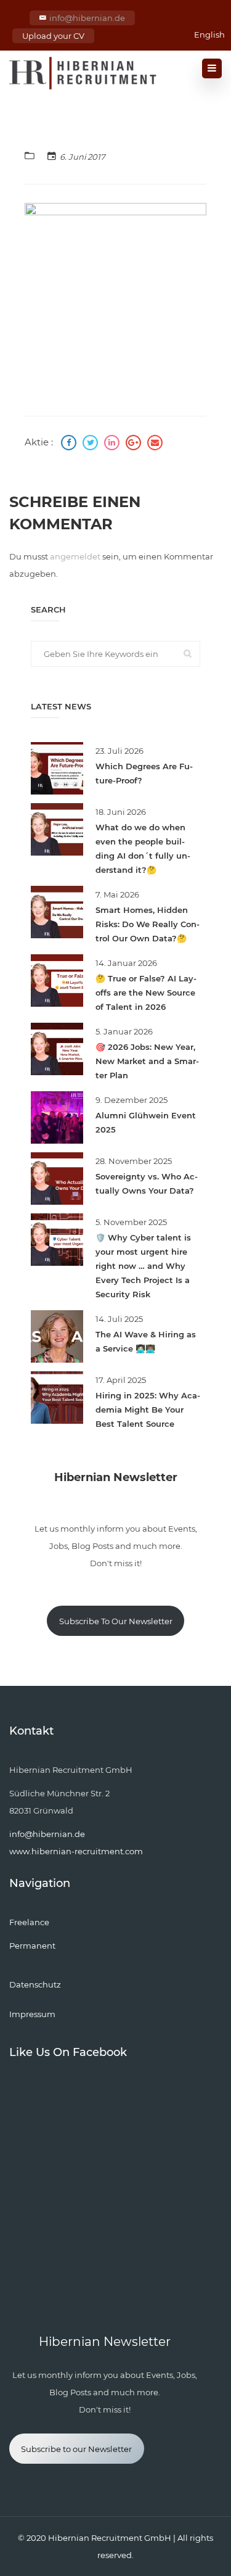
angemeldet (75, 556)
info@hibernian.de (87, 18)
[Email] (155, 444)
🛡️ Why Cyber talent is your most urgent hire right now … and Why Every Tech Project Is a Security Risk (143, 1266)
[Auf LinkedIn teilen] (113, 444)
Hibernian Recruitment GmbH (110, 2538)
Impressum (32, 2014)
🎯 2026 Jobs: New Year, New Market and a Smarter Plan (147, 1061)
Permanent (32, 1946)
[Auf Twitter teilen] (92, 444)
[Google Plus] (135, 444)
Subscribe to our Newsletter (76, 2449)
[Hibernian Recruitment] (84, 73)
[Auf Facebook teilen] (70, 444)
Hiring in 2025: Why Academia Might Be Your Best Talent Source (148, 1410)
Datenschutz (35, 1984)
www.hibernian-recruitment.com (76, 1851)
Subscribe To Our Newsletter (116, 1621)
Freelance (29, 1922)
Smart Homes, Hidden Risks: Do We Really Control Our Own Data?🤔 (148, 924)
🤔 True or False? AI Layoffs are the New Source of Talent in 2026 (146, 993)
